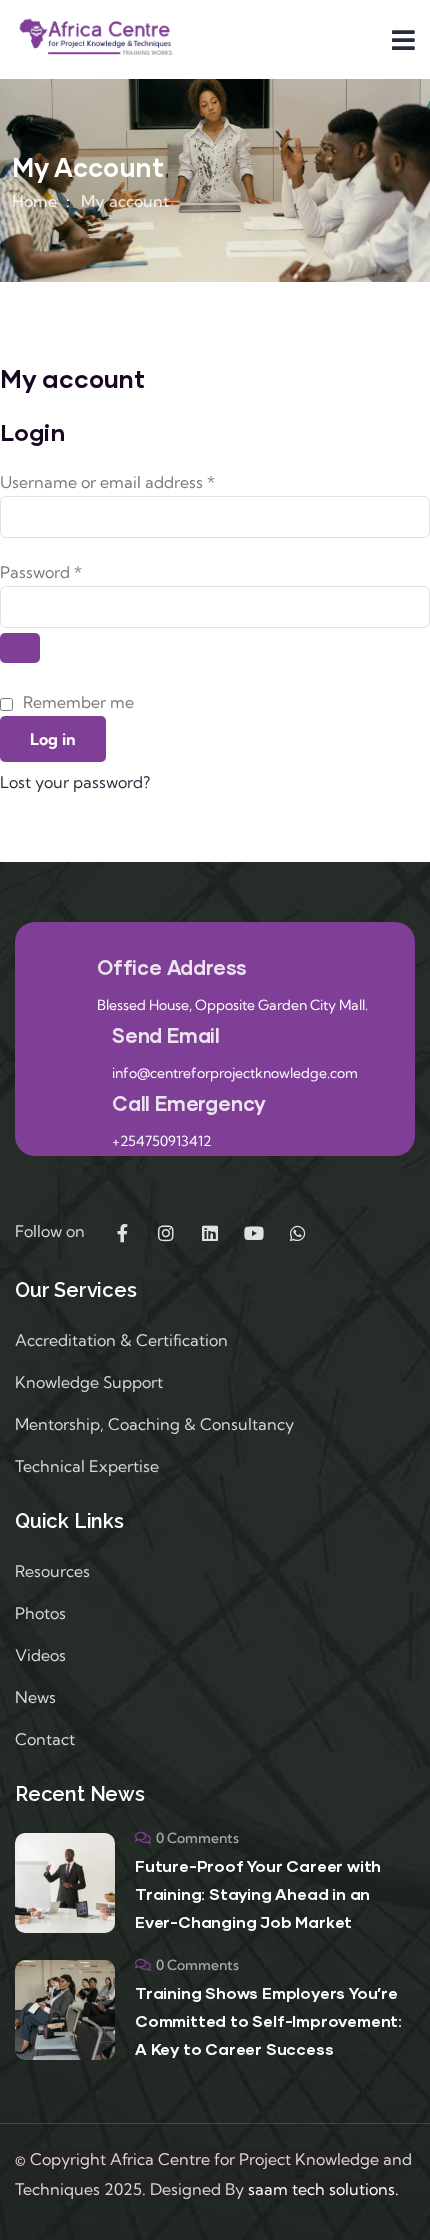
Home (34, 201)
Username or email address (141, 480)
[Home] (95, 39)
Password (74, 570)
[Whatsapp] (298, 1233)
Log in (53, 739)
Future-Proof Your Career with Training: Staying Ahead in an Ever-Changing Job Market (258, 1893)
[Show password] (20, 648)
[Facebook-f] (122, 1233)
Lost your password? (75, 782)
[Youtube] (254, 1233)
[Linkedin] (210, 1233)
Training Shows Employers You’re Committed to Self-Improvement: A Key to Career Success (268, 2020)
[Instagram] (166, 1233)
